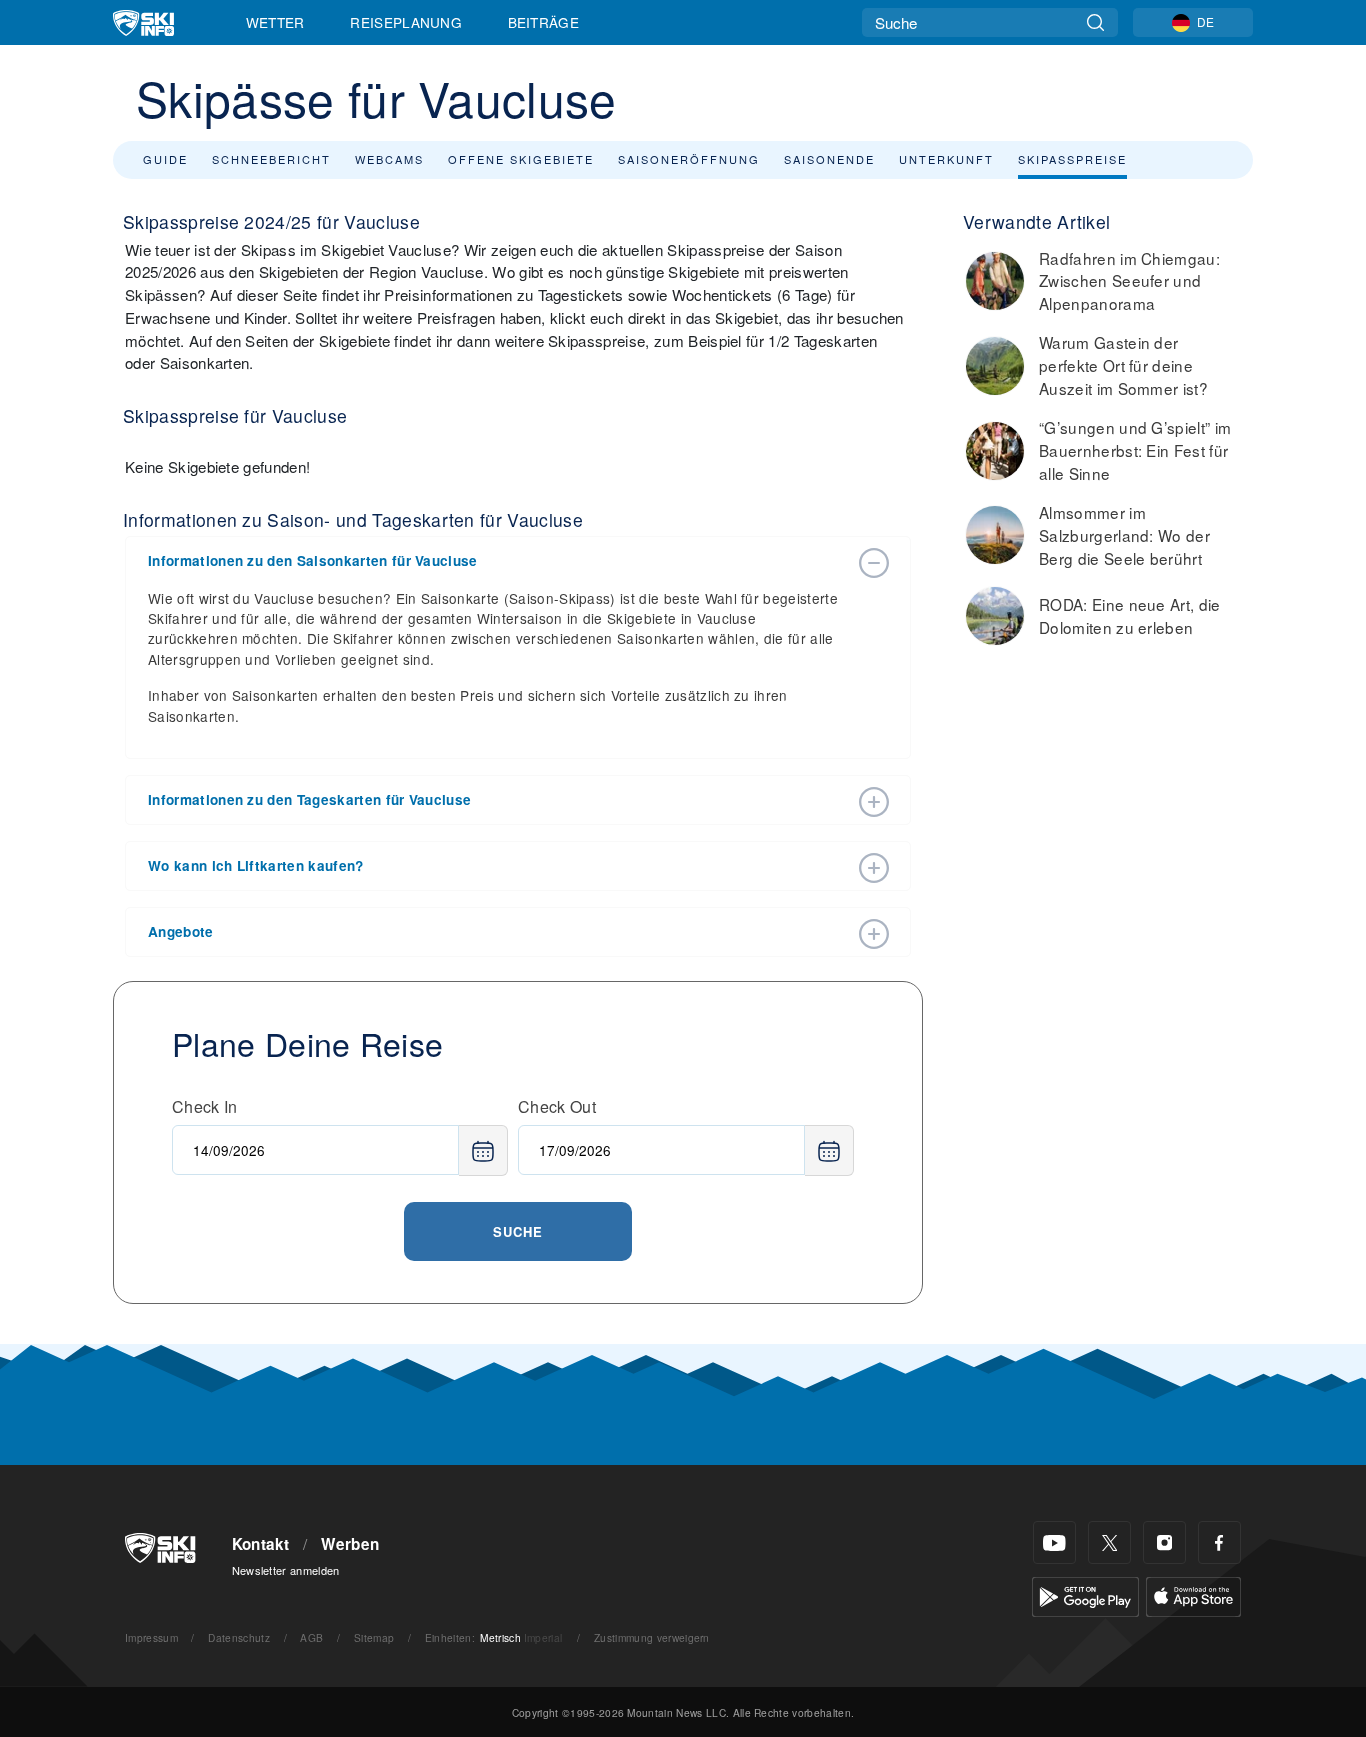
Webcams (389, 159)
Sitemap (374, 1637)
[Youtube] (1054, 1542)
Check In (205, 1106)
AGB (311, 1637)
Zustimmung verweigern (652, 1637)
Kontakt (261, 1544)
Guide (165, 159)
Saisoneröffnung (689, 159)
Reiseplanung (406, 22)
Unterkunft (946, 159)
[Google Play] (1085, 1594)
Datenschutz (239, 1637)
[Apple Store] (1193, 1594)
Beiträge (544, 22)
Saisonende (829, 159)
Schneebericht (271, 159)
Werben (350, 1544)
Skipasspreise (1072, 159)
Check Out (557, 1106)
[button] (498, 561)
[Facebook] (1219, 1542)
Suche (518, 1231)
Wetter (275, 22)
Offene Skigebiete (521, 159)
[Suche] (1095, 22)
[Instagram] (1164, 1542)
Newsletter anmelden (286, 1570)
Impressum (151, 1637)
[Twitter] (1109, 1542)
